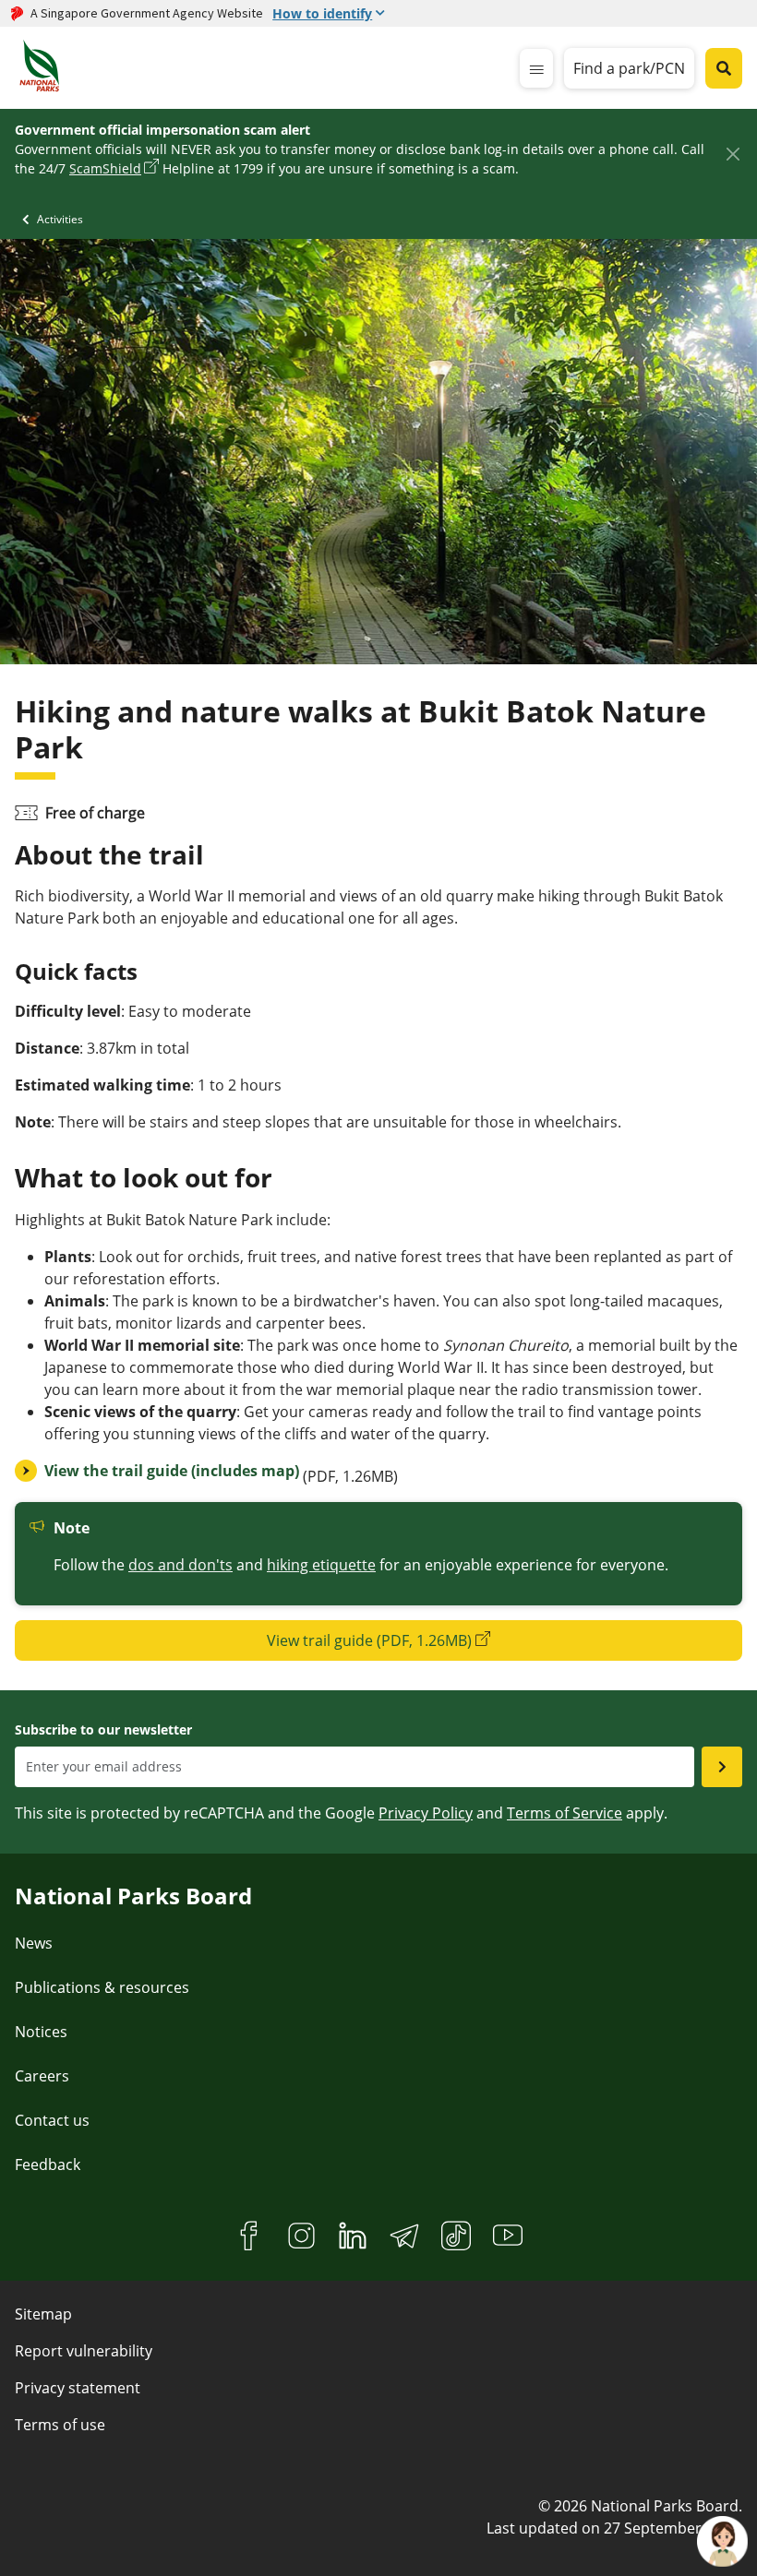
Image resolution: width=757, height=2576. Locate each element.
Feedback (48, 2165)
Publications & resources (102, 1987)
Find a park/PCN (629, 68)
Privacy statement (78, 2388)
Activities (60, 219)
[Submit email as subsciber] (722, 1767)
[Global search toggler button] (724, 68)
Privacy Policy (426, 1813)
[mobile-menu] (536, 68)
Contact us (52, 2120)
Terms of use (60, 2425)
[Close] (733, 154)
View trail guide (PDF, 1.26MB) (369, 1640)
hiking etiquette (321, 1565)
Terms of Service (565, 1813)
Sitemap (43, 2314)
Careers (42, 2076)
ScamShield (105, 168)
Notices (41, 2032)
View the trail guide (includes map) (172, 1471)
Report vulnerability (84, 2351)
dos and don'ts (180, 1565)
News (34, 1943)
